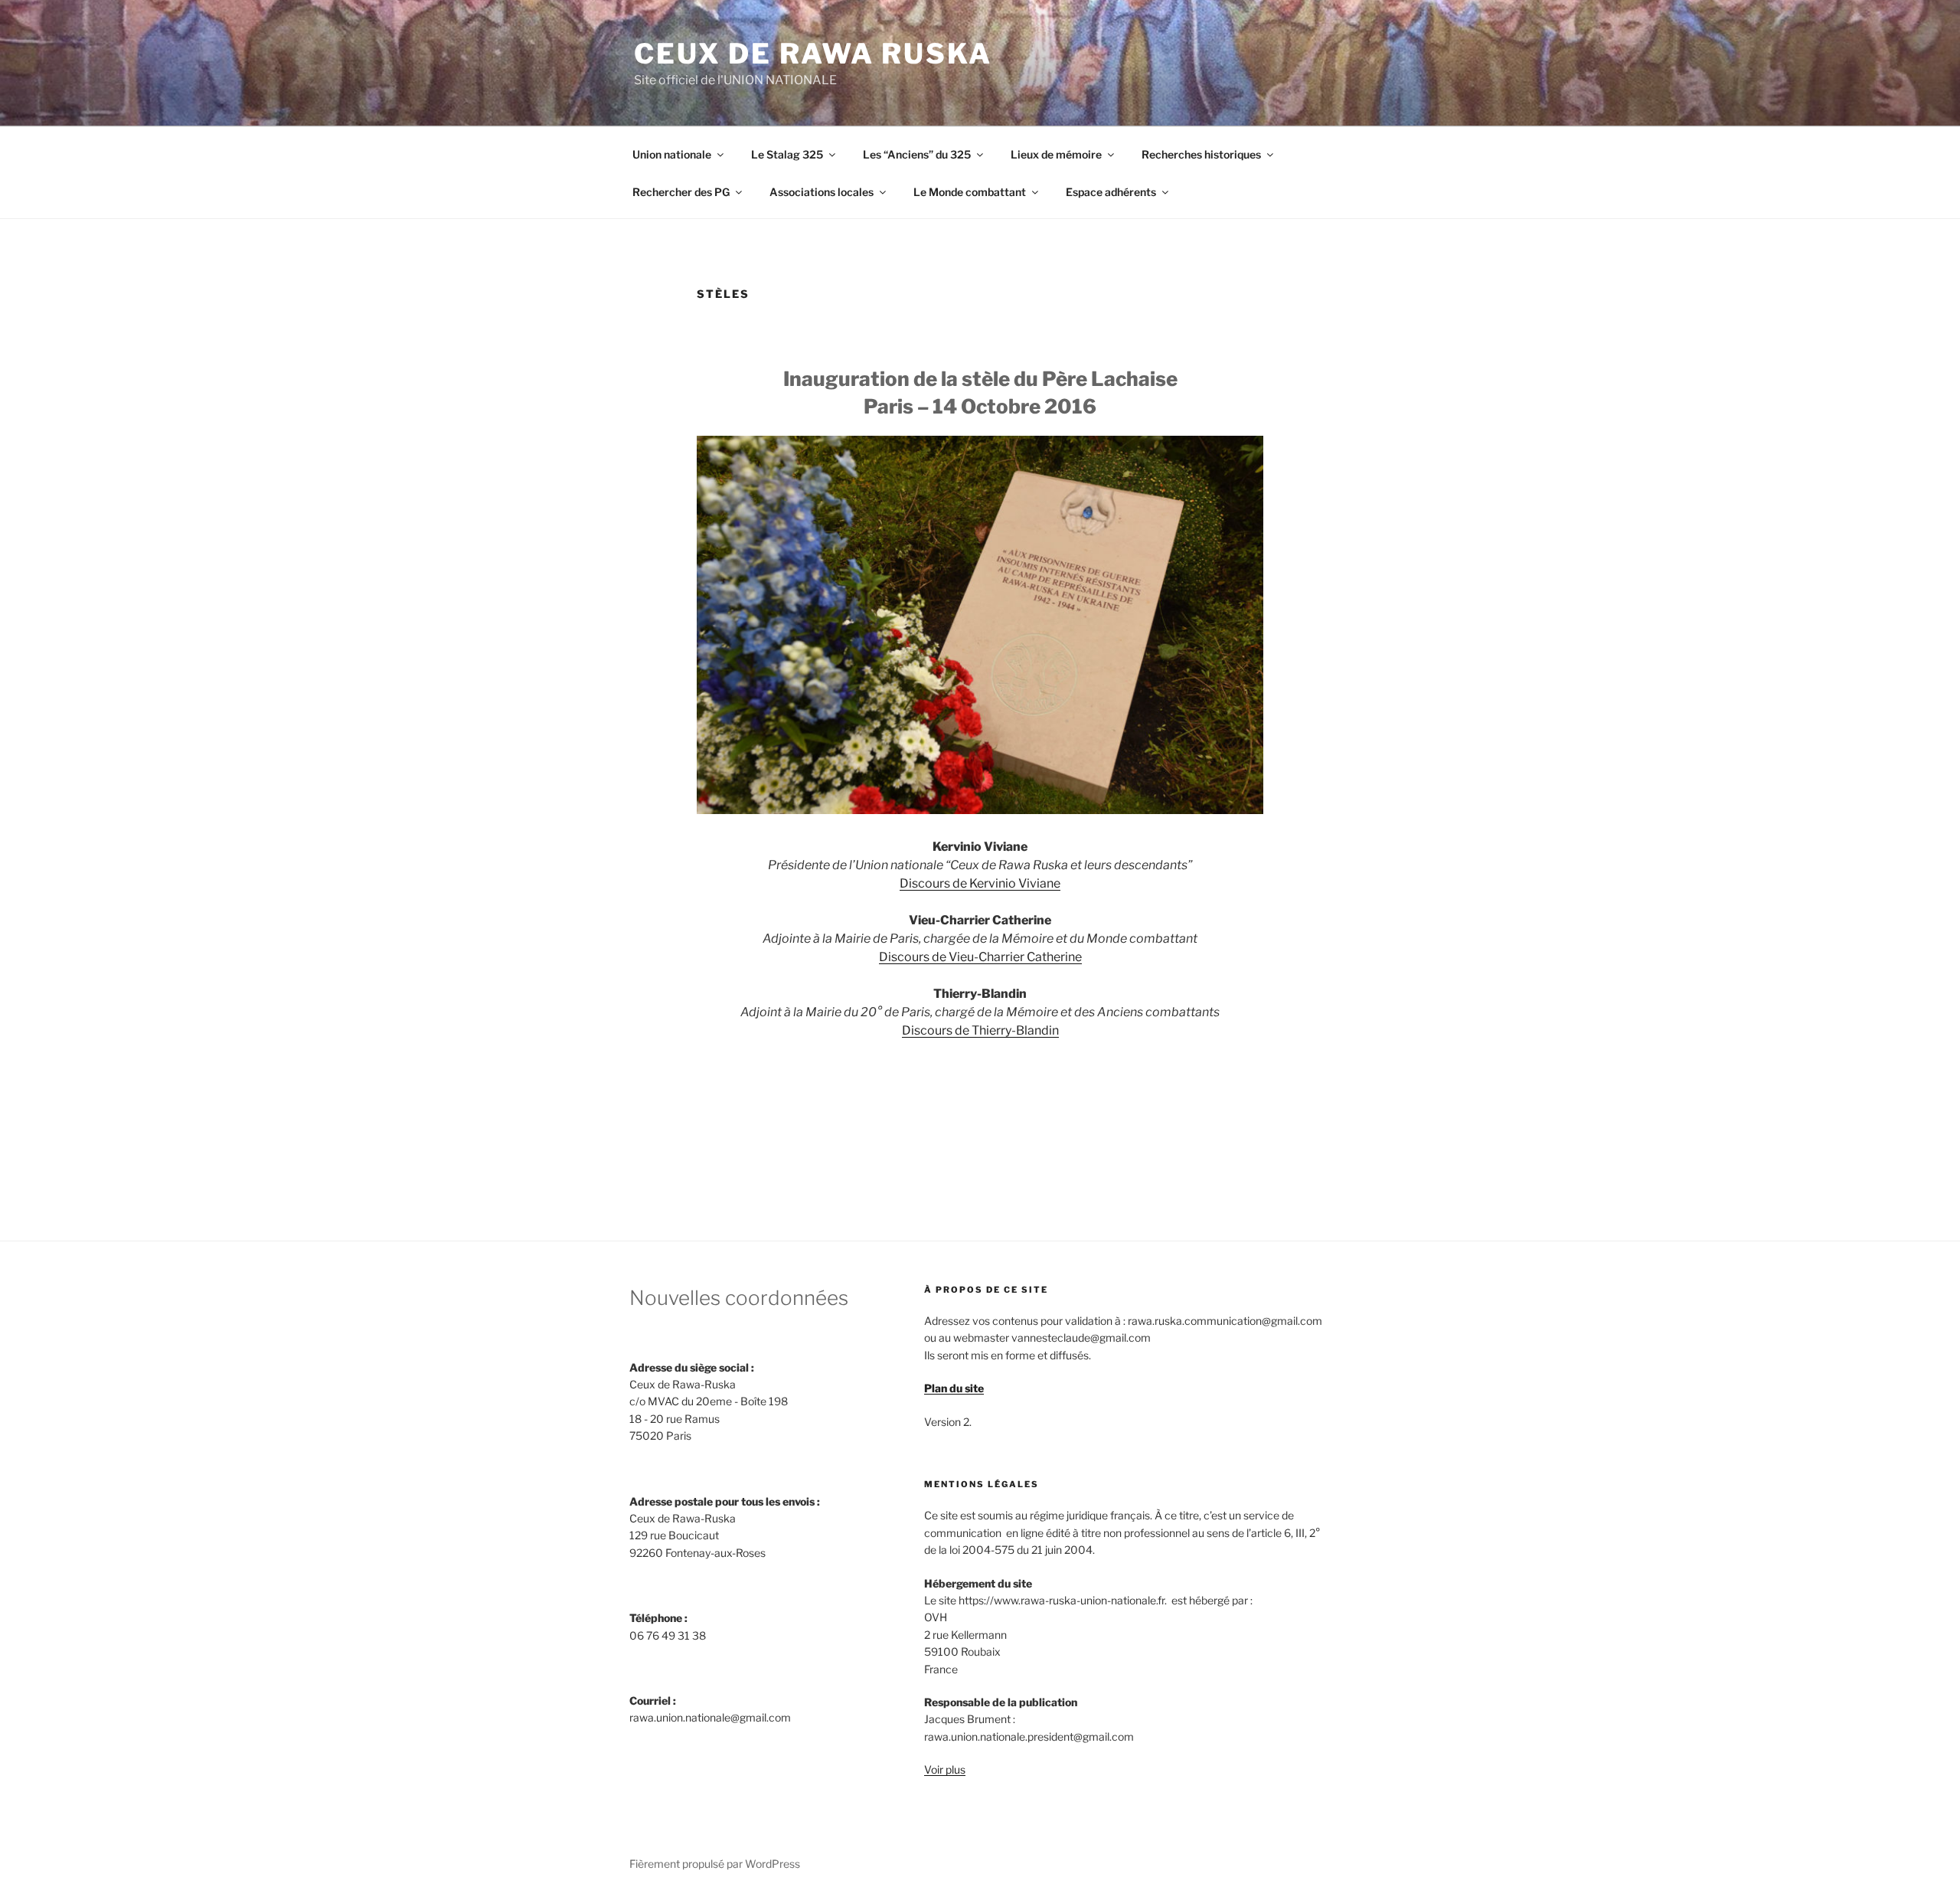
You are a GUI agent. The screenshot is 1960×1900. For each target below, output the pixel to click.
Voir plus (945, 1769)
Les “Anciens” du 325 (917, 154)
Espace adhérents (1111, 192)
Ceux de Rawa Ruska (813, 54)
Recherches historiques (1201, 154)
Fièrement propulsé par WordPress (715, 1864)
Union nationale (672, 154)
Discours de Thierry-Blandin (980, 1030)
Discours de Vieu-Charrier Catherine (980, 957)
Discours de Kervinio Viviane (980, 883)
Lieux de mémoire (1056, 154)
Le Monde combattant (970, 192)
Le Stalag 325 (787, 154)
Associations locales (822, 192)
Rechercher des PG (681, 192)
